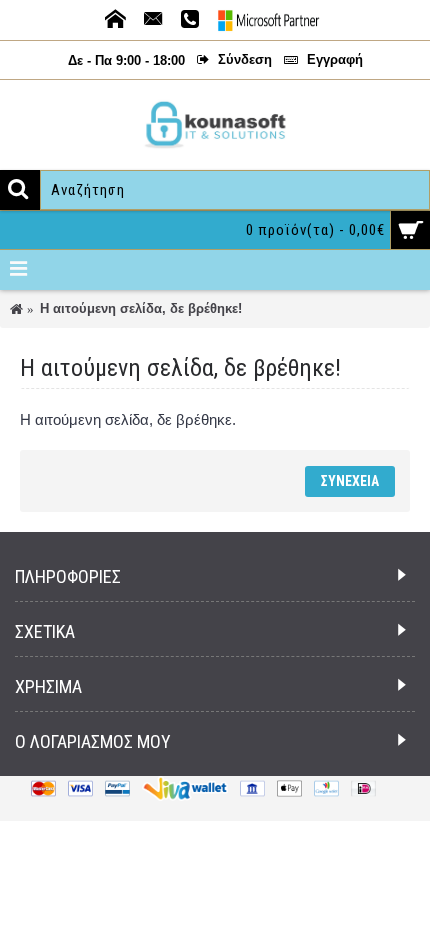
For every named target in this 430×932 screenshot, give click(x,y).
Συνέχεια (350, 481)
